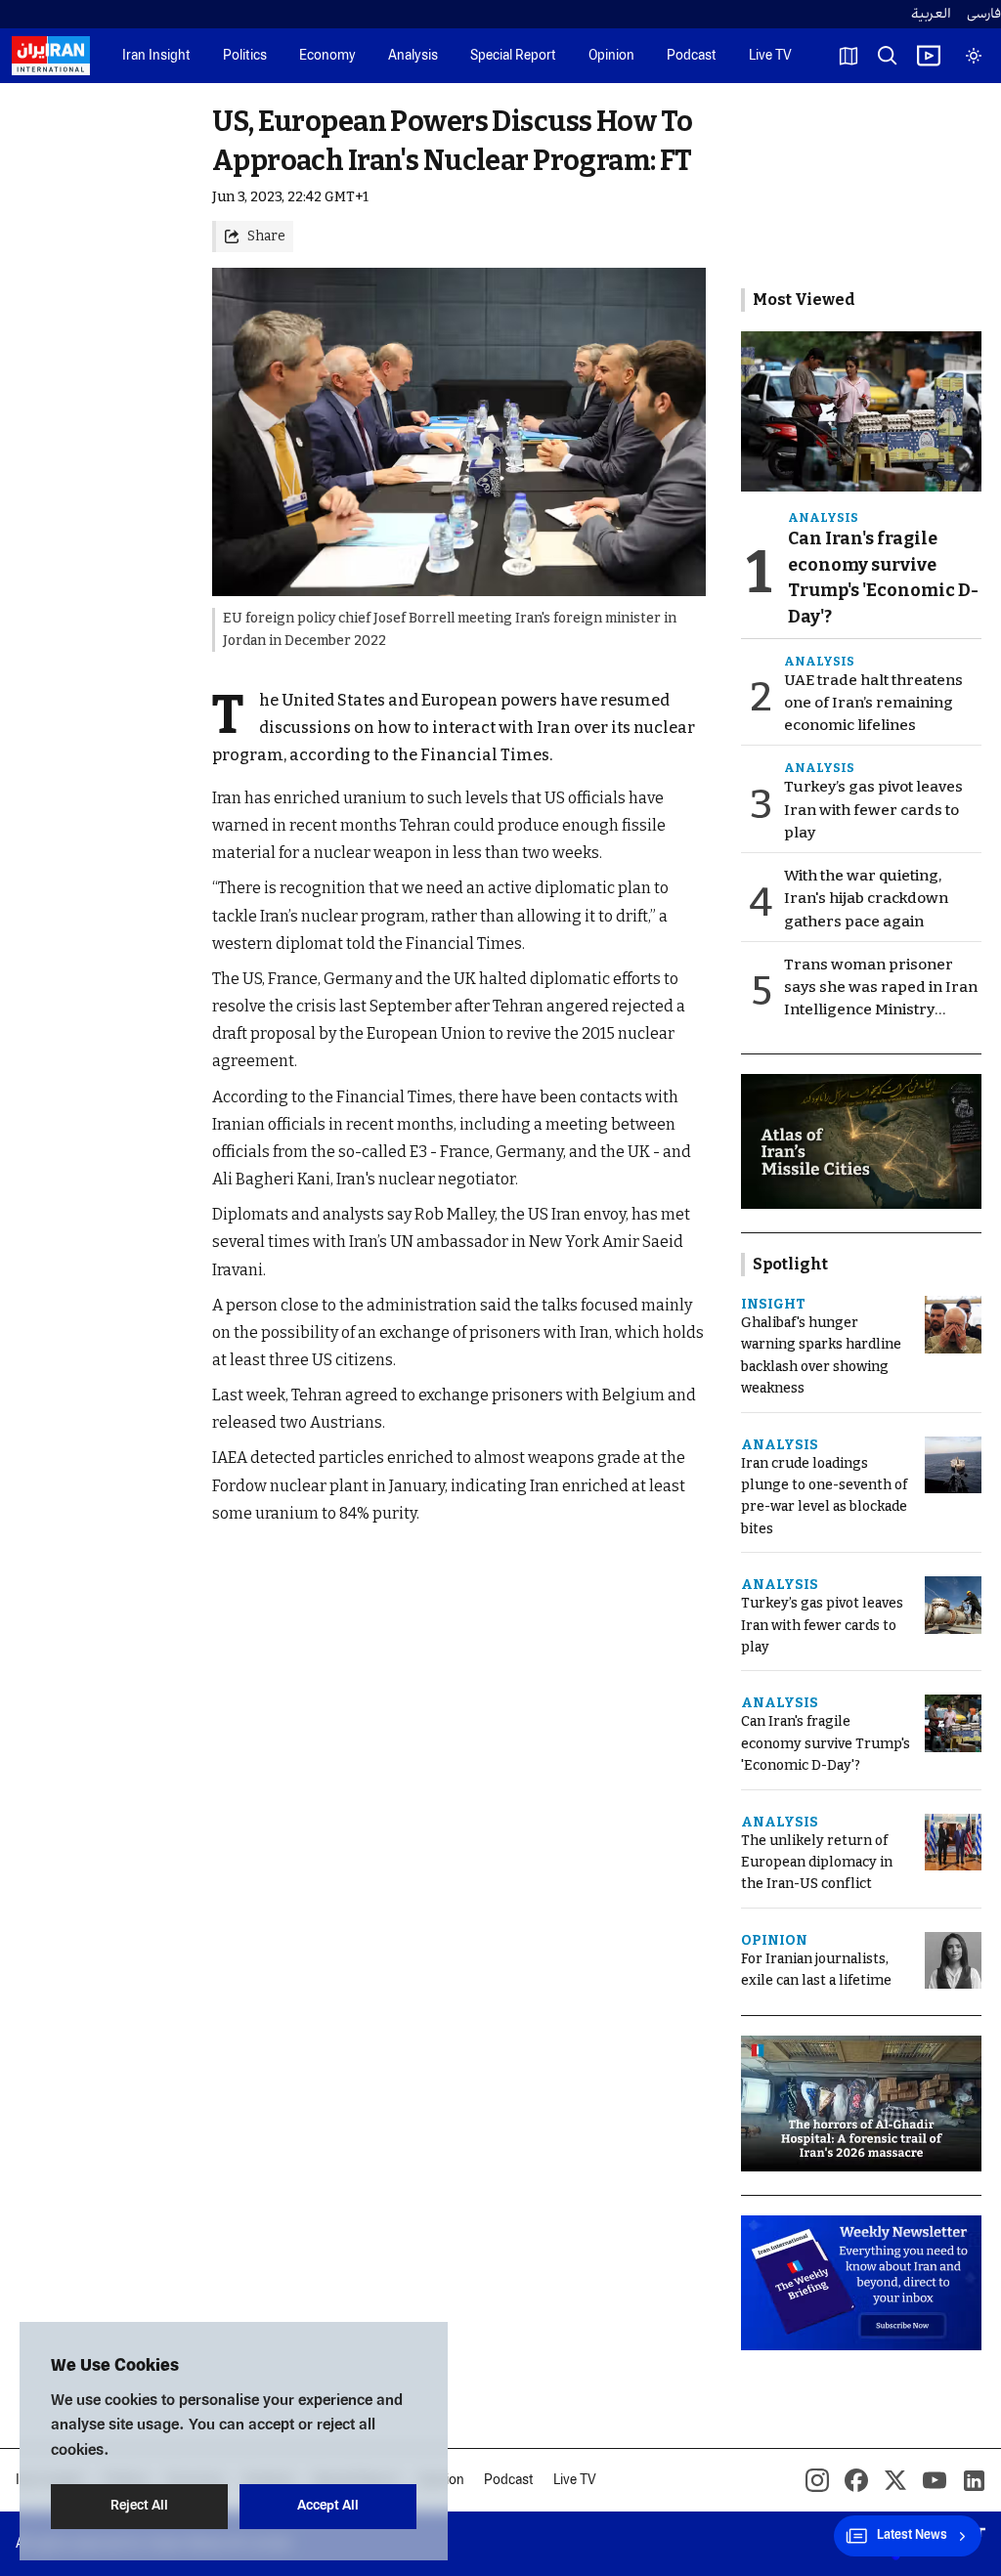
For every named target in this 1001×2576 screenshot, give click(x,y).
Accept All (328, 2506)
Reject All (139, 2506)
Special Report (513, 56)
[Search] (888, 56)
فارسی (984, 14)
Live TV (770, 56)
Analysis (413, 56)
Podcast (692, 56)
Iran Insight (156, 56)
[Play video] (929, 56)
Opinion (611, 56)
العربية (931, 14)
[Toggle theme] (974, 56)
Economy (327, 56)
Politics (245, 56)
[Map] (849, 56)
